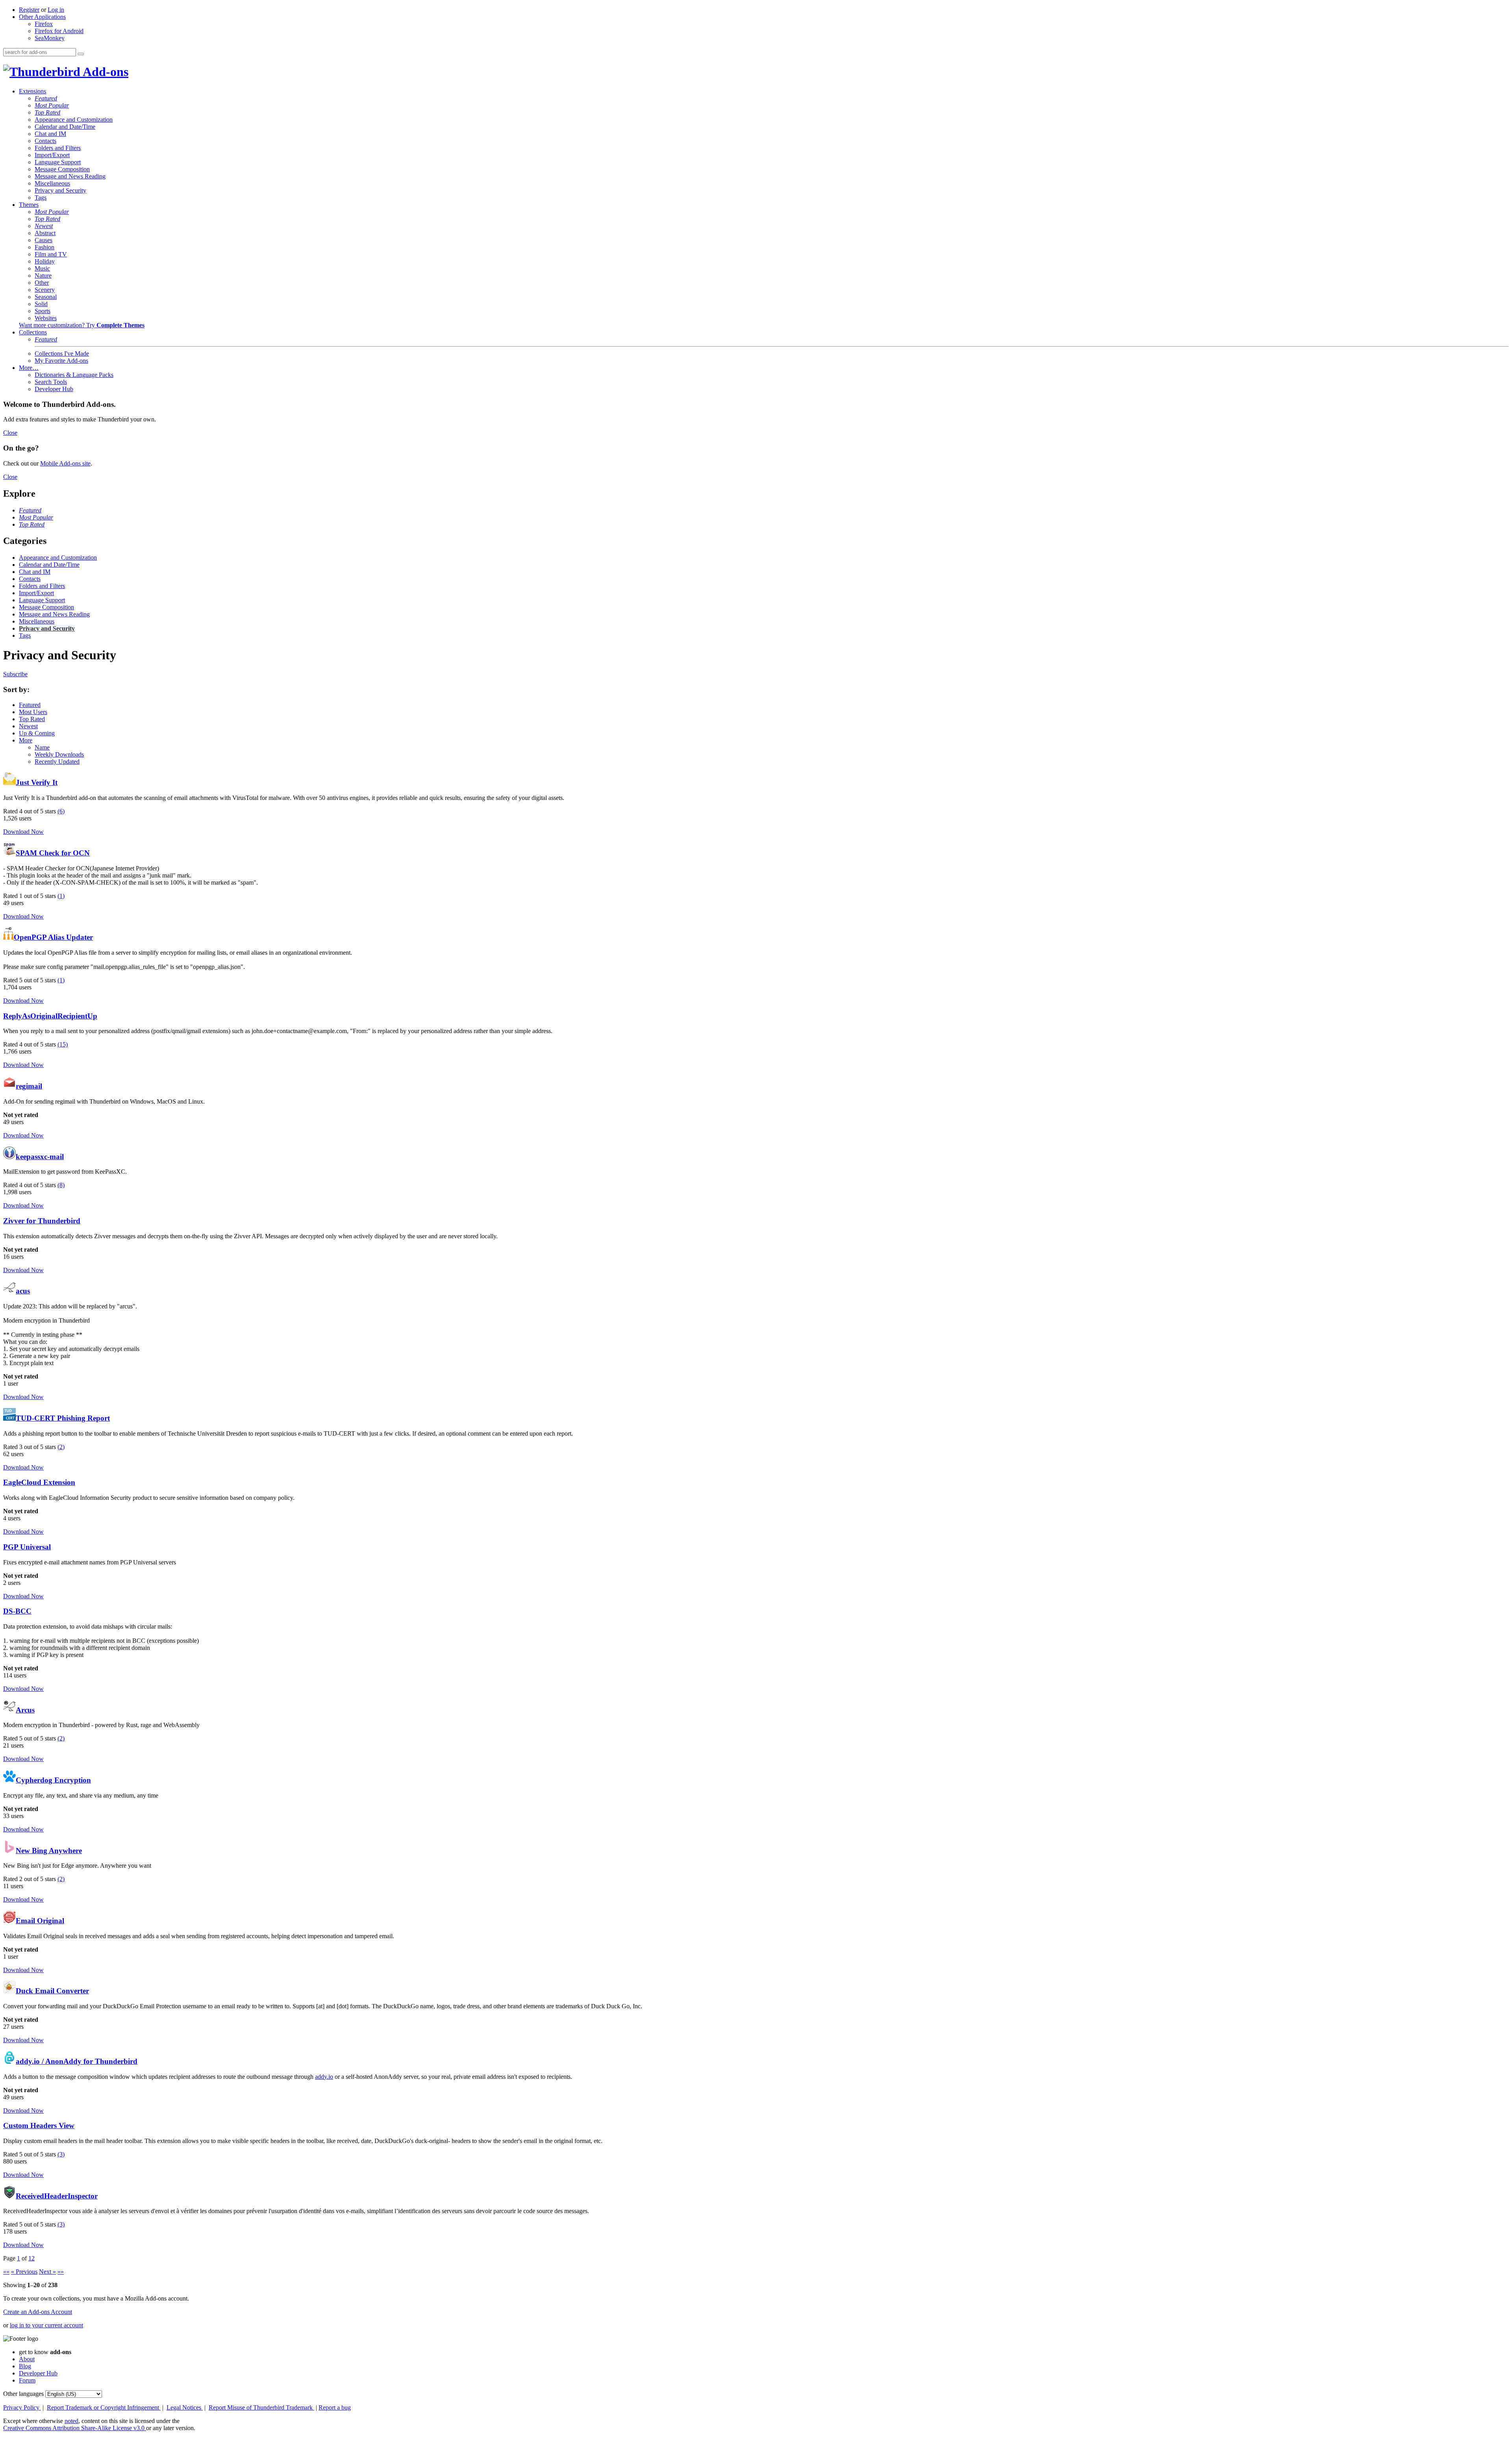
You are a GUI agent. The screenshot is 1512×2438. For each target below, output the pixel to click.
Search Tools (51, 382)
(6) (61, 811)
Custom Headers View (39, 2125)
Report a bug (335, 2407)
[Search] (81, 54)
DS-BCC (17, 1611)
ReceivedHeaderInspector (57, 2196)
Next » (47, 2272)
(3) (61, 2154)
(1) (61, 896)
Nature (43, 276)
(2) (61, 1447)
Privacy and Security (60, 190)
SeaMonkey (50, 38)
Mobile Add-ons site (65, 463)
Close (10, 433)
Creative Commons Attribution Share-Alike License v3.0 (75, 2428)
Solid (41, 304)
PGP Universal (27, 1547)
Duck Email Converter (52, 1991)
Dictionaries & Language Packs (74, 375)
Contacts (45, 141)
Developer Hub (54, 389)
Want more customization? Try (82, 325)
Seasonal (46, 297)
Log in (56, 10)
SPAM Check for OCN (53, 853)
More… (29, 368)
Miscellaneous (52, 183)
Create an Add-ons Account (38, 2312)
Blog (25, 2366)
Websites (46, 318)
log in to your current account (46, 2325)
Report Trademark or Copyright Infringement (104, 2407)
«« (6, 2272)
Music (42, 268)
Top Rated (47, 112)
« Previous (24, 2272)
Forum (27, 2380)
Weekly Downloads (59, 754)
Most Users (33, 712)
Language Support (58, 162)
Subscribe (15, 674)
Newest (44, 226)
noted (71, 2421)
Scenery (45, 290)
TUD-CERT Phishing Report (63, 1418)
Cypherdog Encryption (53, 1780)
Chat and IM (50, 134)
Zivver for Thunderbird (42, 1221)
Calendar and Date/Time (65, 127)
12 (31, 2258)
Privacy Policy (22, 2407)
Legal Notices (185, 2407)
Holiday (45, 261)
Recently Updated (57, 762)
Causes (44, 240)
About (27, 2359)
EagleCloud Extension (39, 1482)
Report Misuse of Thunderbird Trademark (261, 2407)
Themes (29, 205)
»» (61, 2272)
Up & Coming (37, 733)
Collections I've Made (62, 353)
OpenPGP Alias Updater (53, 937)
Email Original (40, 1921)
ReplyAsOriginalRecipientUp (50, 1016)
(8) (61, 1185)
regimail (29, 1086)
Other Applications (42, 17)
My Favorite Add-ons (61, 361)
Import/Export (52, 155)
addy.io (324, 2077)
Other (42, 283)
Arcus (25, 1710)
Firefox (44, 24)
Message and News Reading (70, 176)
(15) (63, 1044)
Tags (41, 198)
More (26, 740)
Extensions (32, 91)
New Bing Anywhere (49, 1851)
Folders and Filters (58, 148)
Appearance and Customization (74, 120)
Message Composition (62, 169)
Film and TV (51, 254)
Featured (46, 98)
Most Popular (52, 105)
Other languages (23, 2394)
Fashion (44, 247)
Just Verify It (37, 782)
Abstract (45, 233)
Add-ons (104, 72)
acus (23, 1291)
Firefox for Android (59, 31)
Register (29, 10)
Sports (43, 311)
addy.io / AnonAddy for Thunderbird (77, 2061)
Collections (33, 332)
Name (42, 747)
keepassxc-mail (40, 1157)
